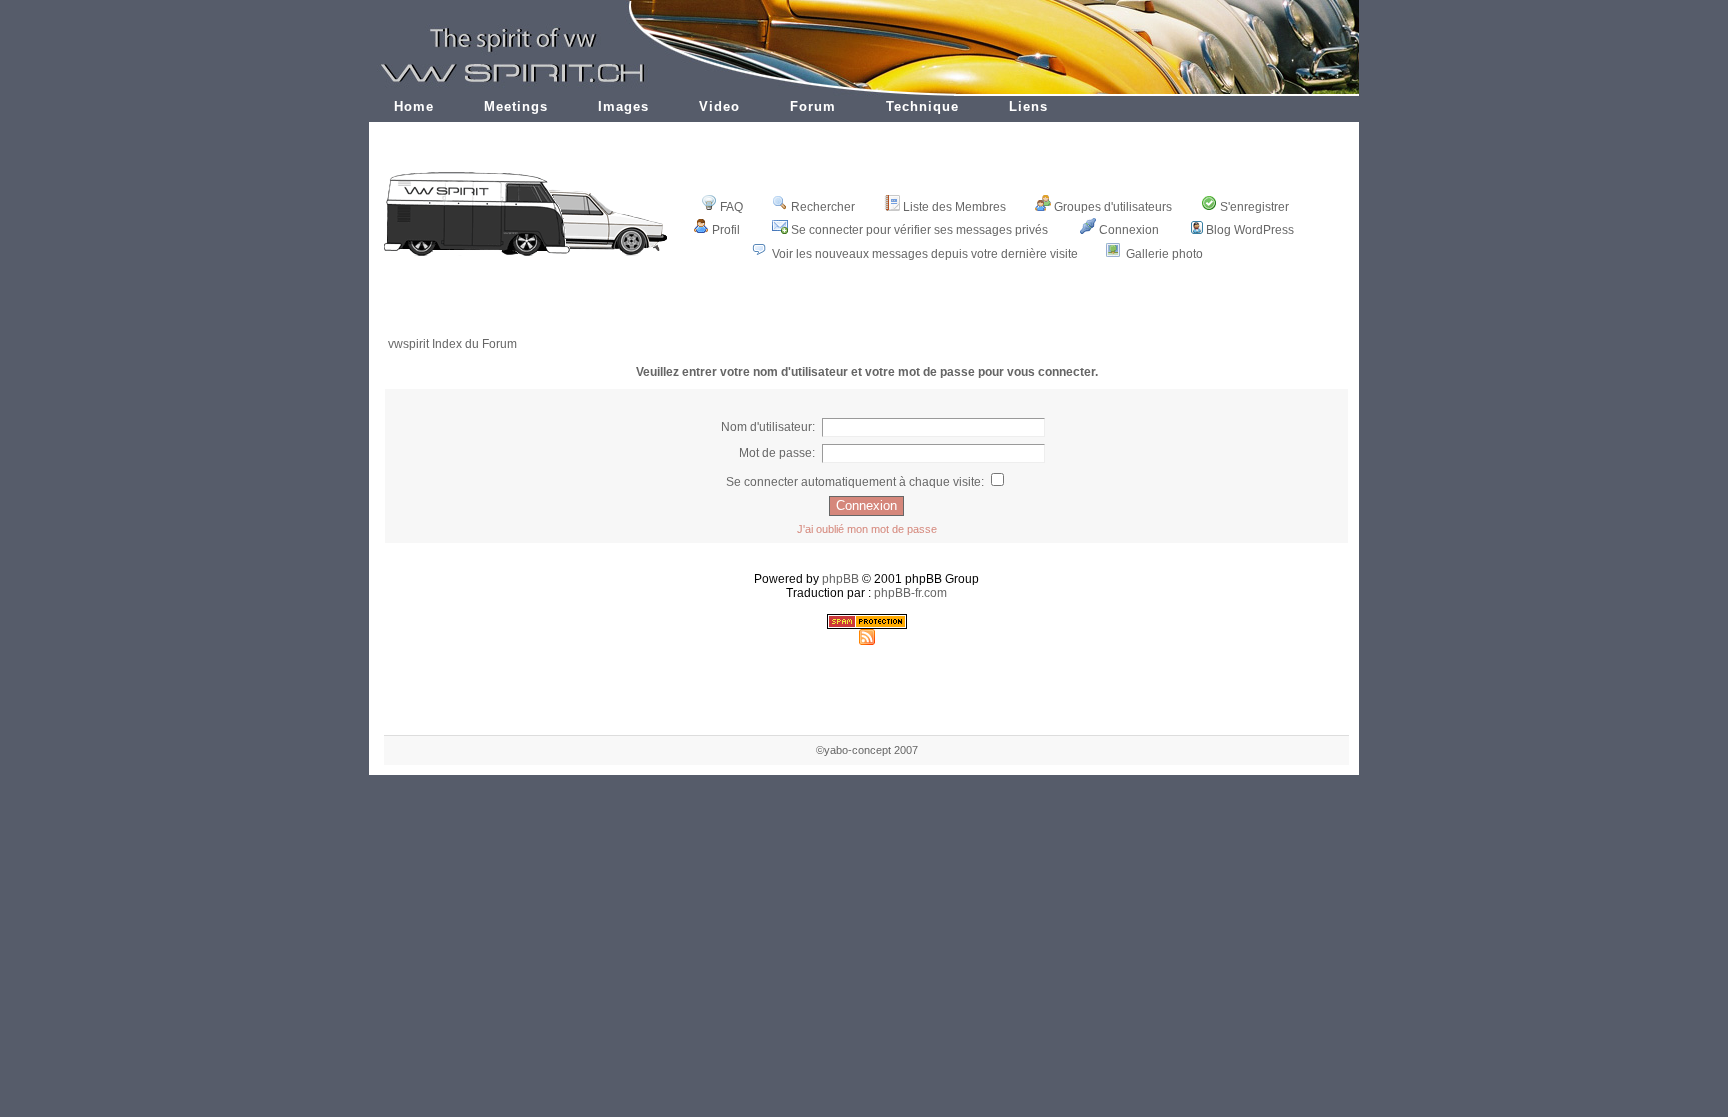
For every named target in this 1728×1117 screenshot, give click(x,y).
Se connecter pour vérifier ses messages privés (919, 230)
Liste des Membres (954, 207)
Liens (1028, 106)
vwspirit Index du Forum (452, 344)
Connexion (1129, 230)
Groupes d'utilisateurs (1113, 207)
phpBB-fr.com (910, 593)
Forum (813, 106)
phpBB (840, 579)
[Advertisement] (867, 312)
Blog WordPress (1250, 230)
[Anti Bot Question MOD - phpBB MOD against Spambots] (867, 625)
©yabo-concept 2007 (867, 750)
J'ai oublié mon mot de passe (867, 529)
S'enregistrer (1254, 207)
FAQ (731, 207)
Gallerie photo (1164, 254)
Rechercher (823, 207)
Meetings (516, 106)
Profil (726, 230)
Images (623, 106)
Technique (922, 106)
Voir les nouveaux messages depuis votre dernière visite (925, 254)
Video (719, 106)
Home (414, 106)
